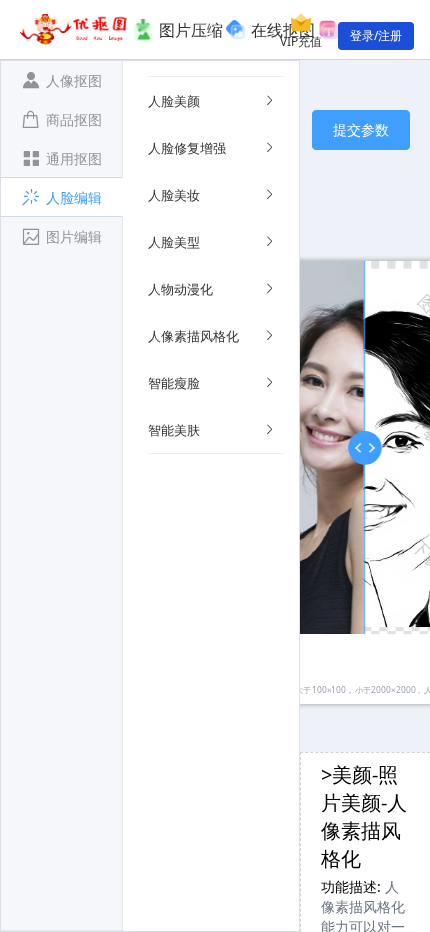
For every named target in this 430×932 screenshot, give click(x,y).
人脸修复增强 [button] (187, 148)
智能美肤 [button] (174, 430)
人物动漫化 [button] (180, 289)
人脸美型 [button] (174, 242)
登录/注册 (376, 35)
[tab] (61, 80)
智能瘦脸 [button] (174, 383)
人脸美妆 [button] (174, 195)
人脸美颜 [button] (174, 101)
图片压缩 (191, 30)
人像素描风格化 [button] (193, 336)
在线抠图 (283, 30)
